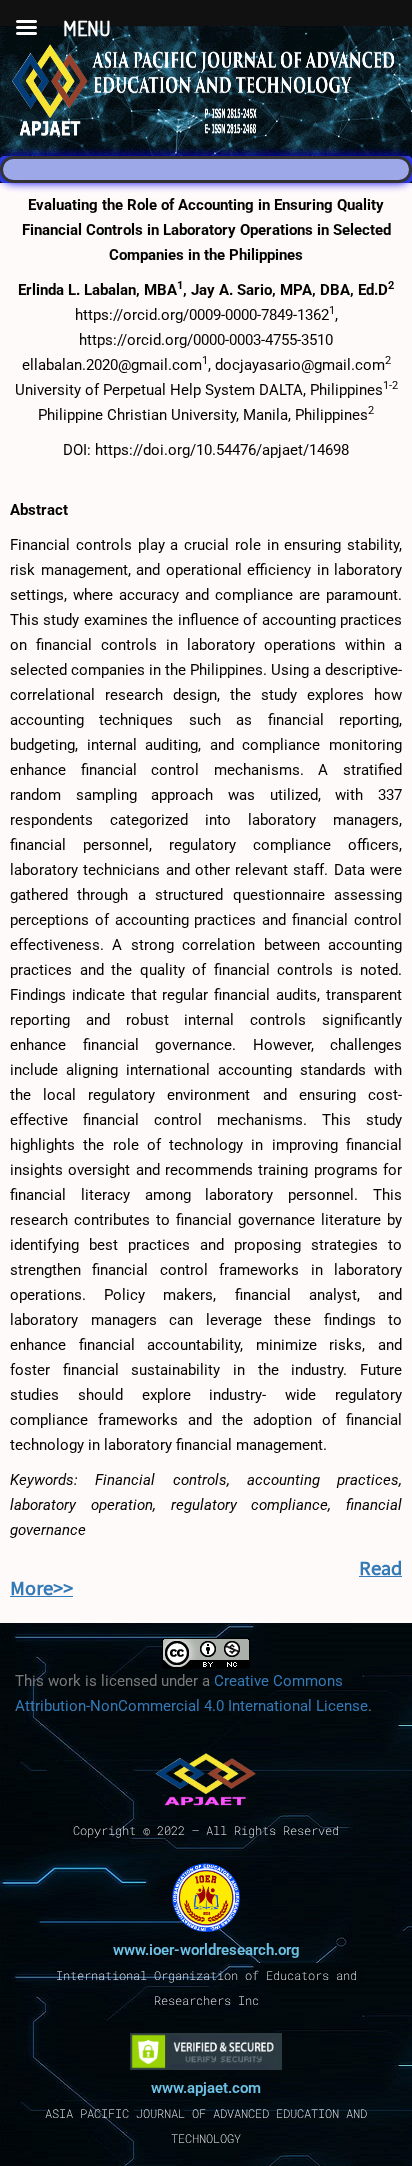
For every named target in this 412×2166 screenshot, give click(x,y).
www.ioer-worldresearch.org (206, 1950)
